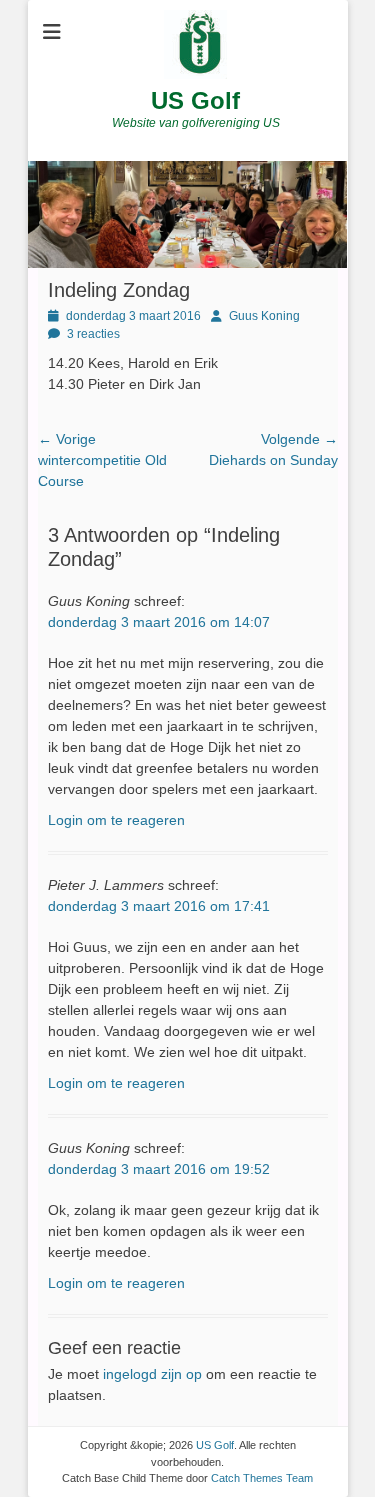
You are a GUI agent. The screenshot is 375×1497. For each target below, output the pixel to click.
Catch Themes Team (262, 1478)
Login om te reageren (116, 820)
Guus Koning (264, 316)
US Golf (195, 100)
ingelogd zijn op (152, 1374)
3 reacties (93, 334)
